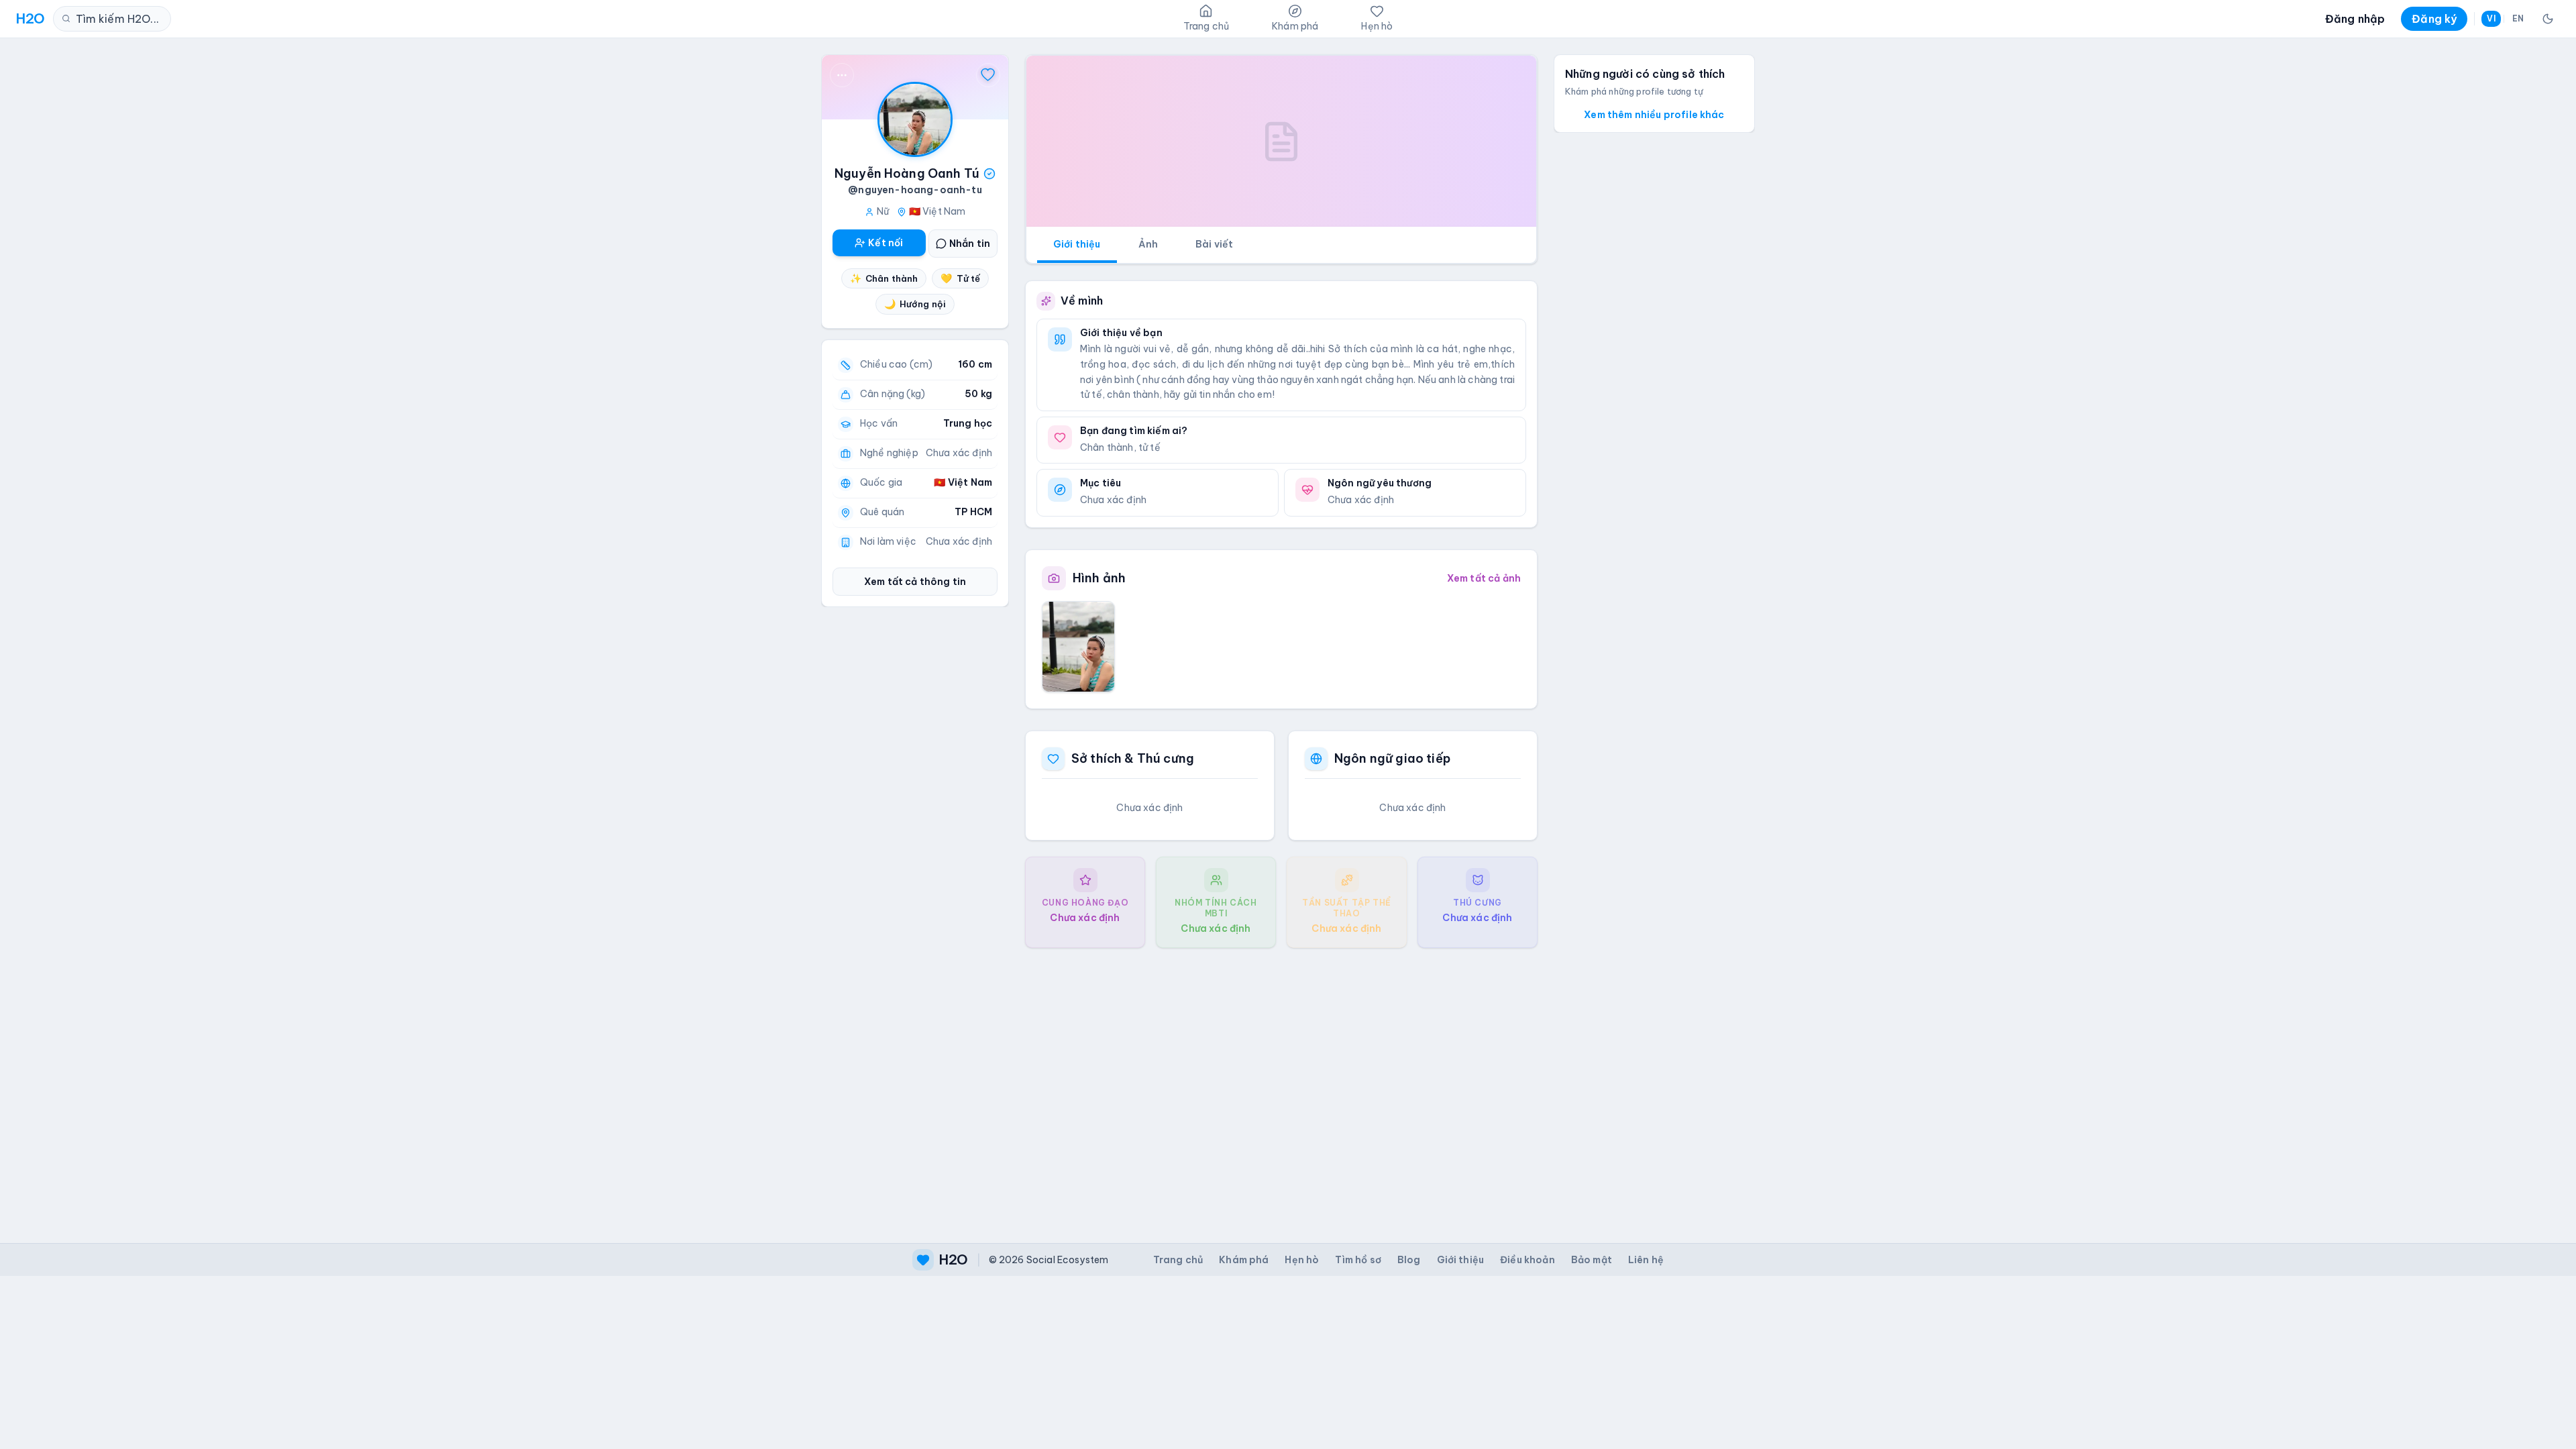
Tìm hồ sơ (1358, 1260)
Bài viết (1214, 244)
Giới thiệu (1077, 244)
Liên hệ (1646, 1260)
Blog (1409, 1260)
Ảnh (1148, 244)
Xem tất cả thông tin (915, 582)
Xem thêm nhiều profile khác (1654, 115)
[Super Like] (988, 75)
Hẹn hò (1302, 1260)
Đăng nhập (2355, 19)
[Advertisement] (1281, 1085)
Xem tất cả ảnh (1484, 578)
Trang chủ (1178, 1260)
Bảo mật (1592, 1260)
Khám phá (1244, 1260)
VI (2491, 18)
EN (2518, 18)
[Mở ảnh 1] (1078, 647)
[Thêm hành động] (842, 75)
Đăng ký (2434, 19)
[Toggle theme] (2548, 19)
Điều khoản (1527, 1260)
